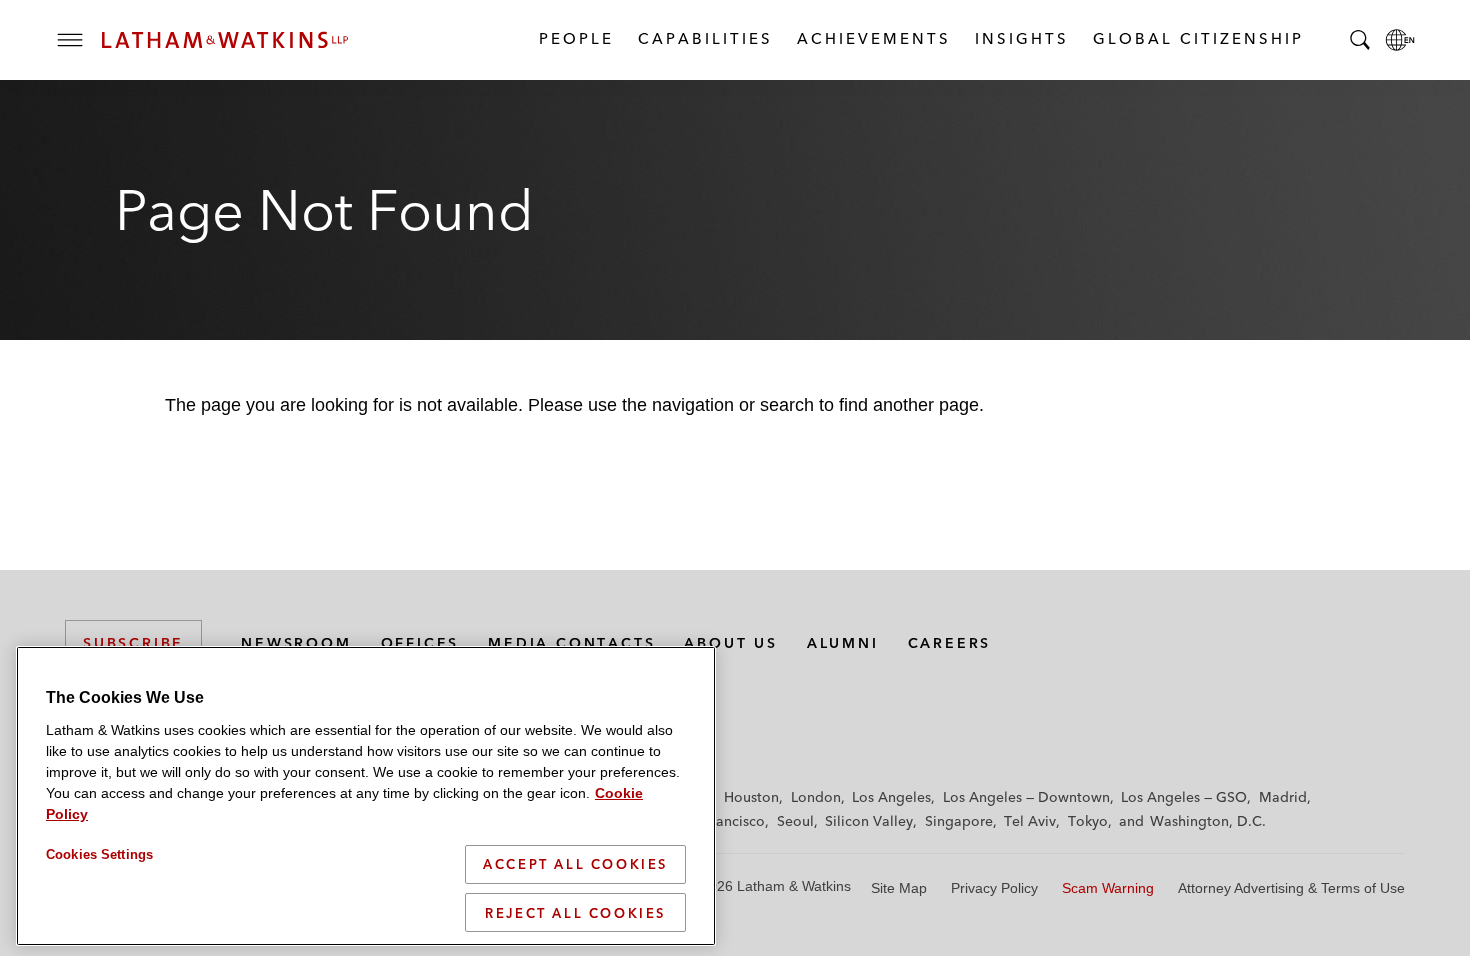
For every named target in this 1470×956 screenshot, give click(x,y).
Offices (420, 643)
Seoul (795, 821)
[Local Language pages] (1400, 40)
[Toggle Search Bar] (1360, 40)
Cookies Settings (99, 854)
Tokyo (1088, 821)
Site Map (899, 888)
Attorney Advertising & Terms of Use (1291, 888)
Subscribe (133, 643)
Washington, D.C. (1208, 821)
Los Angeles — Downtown (1026, 797)
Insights (1021, 38)
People (575, 38)
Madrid (1283, 797)
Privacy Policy (994, 888)
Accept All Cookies (575, 864)
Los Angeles (891, 797)
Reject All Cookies (575, 912)
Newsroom (296, 643)
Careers (950, 643)
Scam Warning (1108, 888)
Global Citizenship (1197, 38)
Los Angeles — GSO (1184, 797)
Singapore (959, 821)
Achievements (873, 38)
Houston (751, 797)
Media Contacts (571, 643)
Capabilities (704, 38)
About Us (730, 643)
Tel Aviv (1030, 821)
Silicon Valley (869, 821)
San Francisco (720, 821)
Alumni (843, 643)
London (816, 797)
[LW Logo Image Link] (225, 40)
